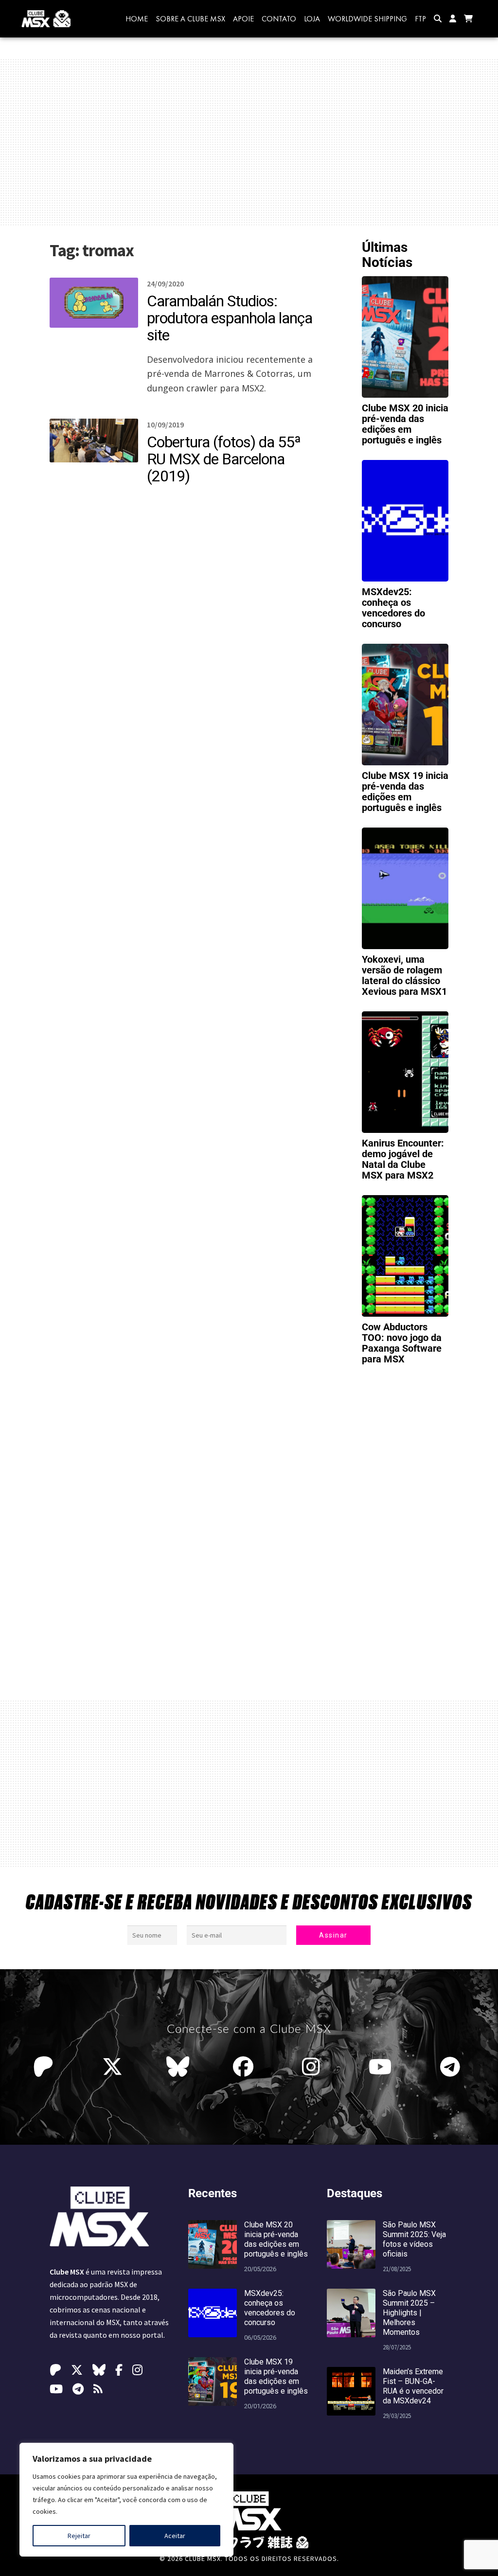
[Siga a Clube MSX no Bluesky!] (178, 2067)
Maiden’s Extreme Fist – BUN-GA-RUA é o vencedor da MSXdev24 (413, 2386)
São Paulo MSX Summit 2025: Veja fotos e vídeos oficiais (414, 2239)
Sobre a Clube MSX (190, 19)
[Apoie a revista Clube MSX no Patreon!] (46, 2067)
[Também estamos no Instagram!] (313, 2067)
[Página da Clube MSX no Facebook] (246, 2067)
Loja (312, 19)
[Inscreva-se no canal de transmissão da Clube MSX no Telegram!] (453, 2067)
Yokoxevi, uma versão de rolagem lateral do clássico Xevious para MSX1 (404, 975)
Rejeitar (79, 2536)
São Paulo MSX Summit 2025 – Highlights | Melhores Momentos (409, 2313)
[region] (126, 2500)
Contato (279, 19)
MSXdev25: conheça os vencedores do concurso (393, 608)
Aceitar (175, 2536)
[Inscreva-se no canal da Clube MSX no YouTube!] (382, 2067)
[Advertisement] (249, 142)
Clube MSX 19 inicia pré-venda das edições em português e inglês (405, 792)
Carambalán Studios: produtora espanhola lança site (230, 318)
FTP (420, 19)
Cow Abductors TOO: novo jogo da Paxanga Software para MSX (402, 1343)
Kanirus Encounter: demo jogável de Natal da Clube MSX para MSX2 (403, 1159)
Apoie (243, 19)
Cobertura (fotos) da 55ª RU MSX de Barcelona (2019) (224, 459)
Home (137, 19)
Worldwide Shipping (367, 19)
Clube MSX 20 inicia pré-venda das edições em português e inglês (405, 424)
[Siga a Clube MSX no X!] (112, 2067)
